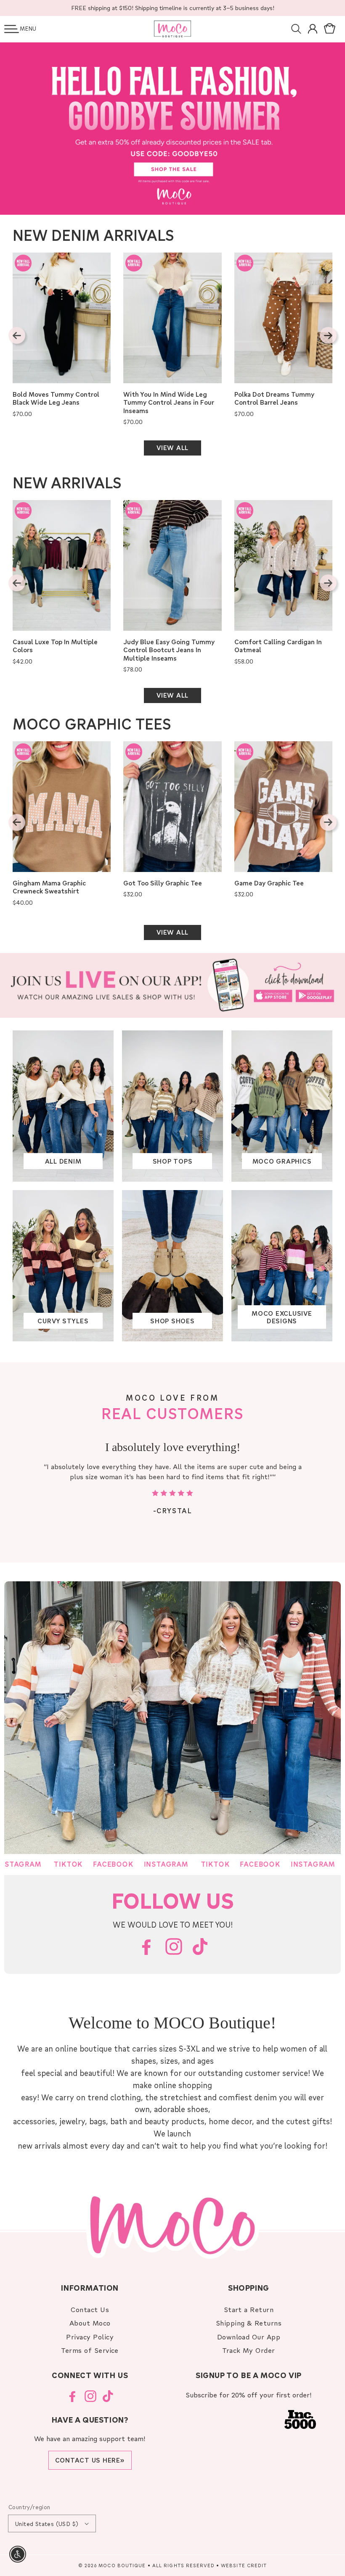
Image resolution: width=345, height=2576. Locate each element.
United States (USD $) (47, 2524)
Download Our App (249, 2337)
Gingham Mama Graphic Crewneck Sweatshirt (49, 887)
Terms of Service (90, 2350)
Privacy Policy (90, 2337)
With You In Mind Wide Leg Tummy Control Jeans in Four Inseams (169, 403)
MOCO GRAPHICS (282, 1161)
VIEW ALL (172, 448)
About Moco (90, 2323)
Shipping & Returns (249, 2323)
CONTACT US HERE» (90, 2460)
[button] (12, 29)
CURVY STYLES (63, 1321)
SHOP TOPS (173, 1161)
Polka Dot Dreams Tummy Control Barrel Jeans (274, 399)
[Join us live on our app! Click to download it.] (172, 985)
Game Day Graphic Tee (269, 883)
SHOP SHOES (172, 1321)
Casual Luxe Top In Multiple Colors (55, 646)
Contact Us (90, 2309)
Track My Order (249, 2350)
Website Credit (244, 2565)
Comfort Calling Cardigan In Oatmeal (278, 646)
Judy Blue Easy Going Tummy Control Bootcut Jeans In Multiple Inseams (169, 650)
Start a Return (249, 2309)
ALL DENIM (63, 1161)
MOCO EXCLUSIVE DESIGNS (282, 1317)
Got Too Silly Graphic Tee (163, 883)
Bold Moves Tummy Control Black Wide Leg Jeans (56, 399)
